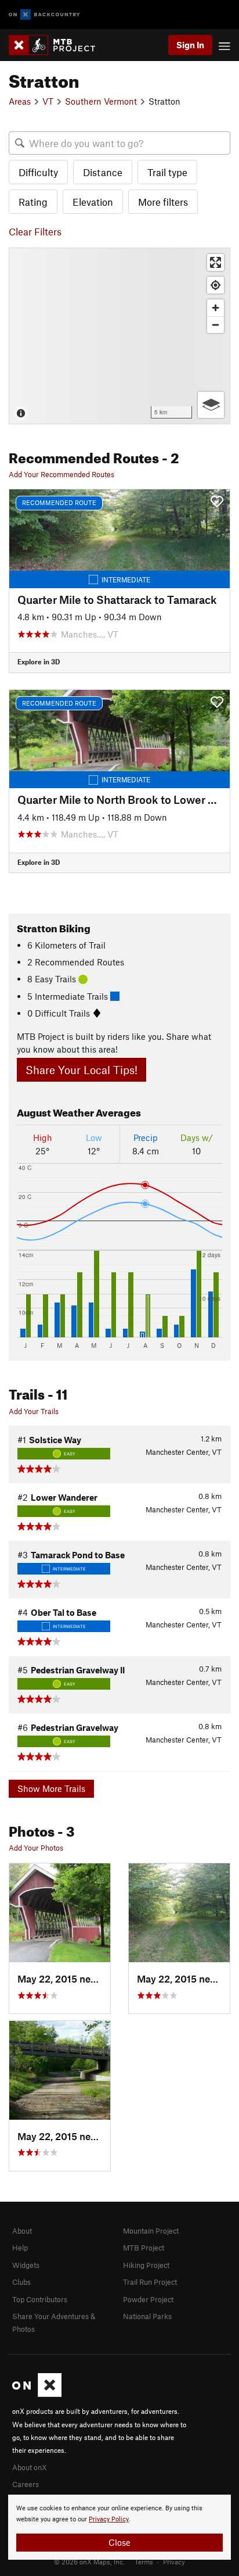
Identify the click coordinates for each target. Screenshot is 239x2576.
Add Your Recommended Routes (61, 474)
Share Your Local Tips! (82, 1070)
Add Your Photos (36, 1848)
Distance (103, 172)
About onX (30, 2467)
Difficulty (38, 172)
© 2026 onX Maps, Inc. (89, 2561)
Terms (144, 2561)
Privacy (174, 2561)
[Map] (119, 336)
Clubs (21, 2282)
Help (20, 2248)
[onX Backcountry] (44, 15)
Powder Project (148, 2299)
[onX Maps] (37, 2394)
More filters (163, 202)
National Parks (147, 2316)
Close (119, 2542)
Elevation (93, 202)
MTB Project (144, 2248)
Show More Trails (51, 1788)
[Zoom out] (216, 325)
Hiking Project (146, 2265)
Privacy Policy (109, 2519)
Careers (26, 2484)
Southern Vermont (101, 101)
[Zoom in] (216, 308)
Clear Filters (35, 231)
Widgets (26, 2265)
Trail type (167, 172)
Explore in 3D (39, 661)
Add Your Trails (34, 1411)
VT (48, 101)
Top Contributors (40, 2299)
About (22, 2231)
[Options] (211, 405)
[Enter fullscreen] (216, 262)
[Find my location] (216, 285)
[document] (119, 2527)
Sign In (190, 45)
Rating (33, 202)
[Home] (58, 45)
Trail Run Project (150, 2282)
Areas (20, 101)
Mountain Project (151, 2231)
